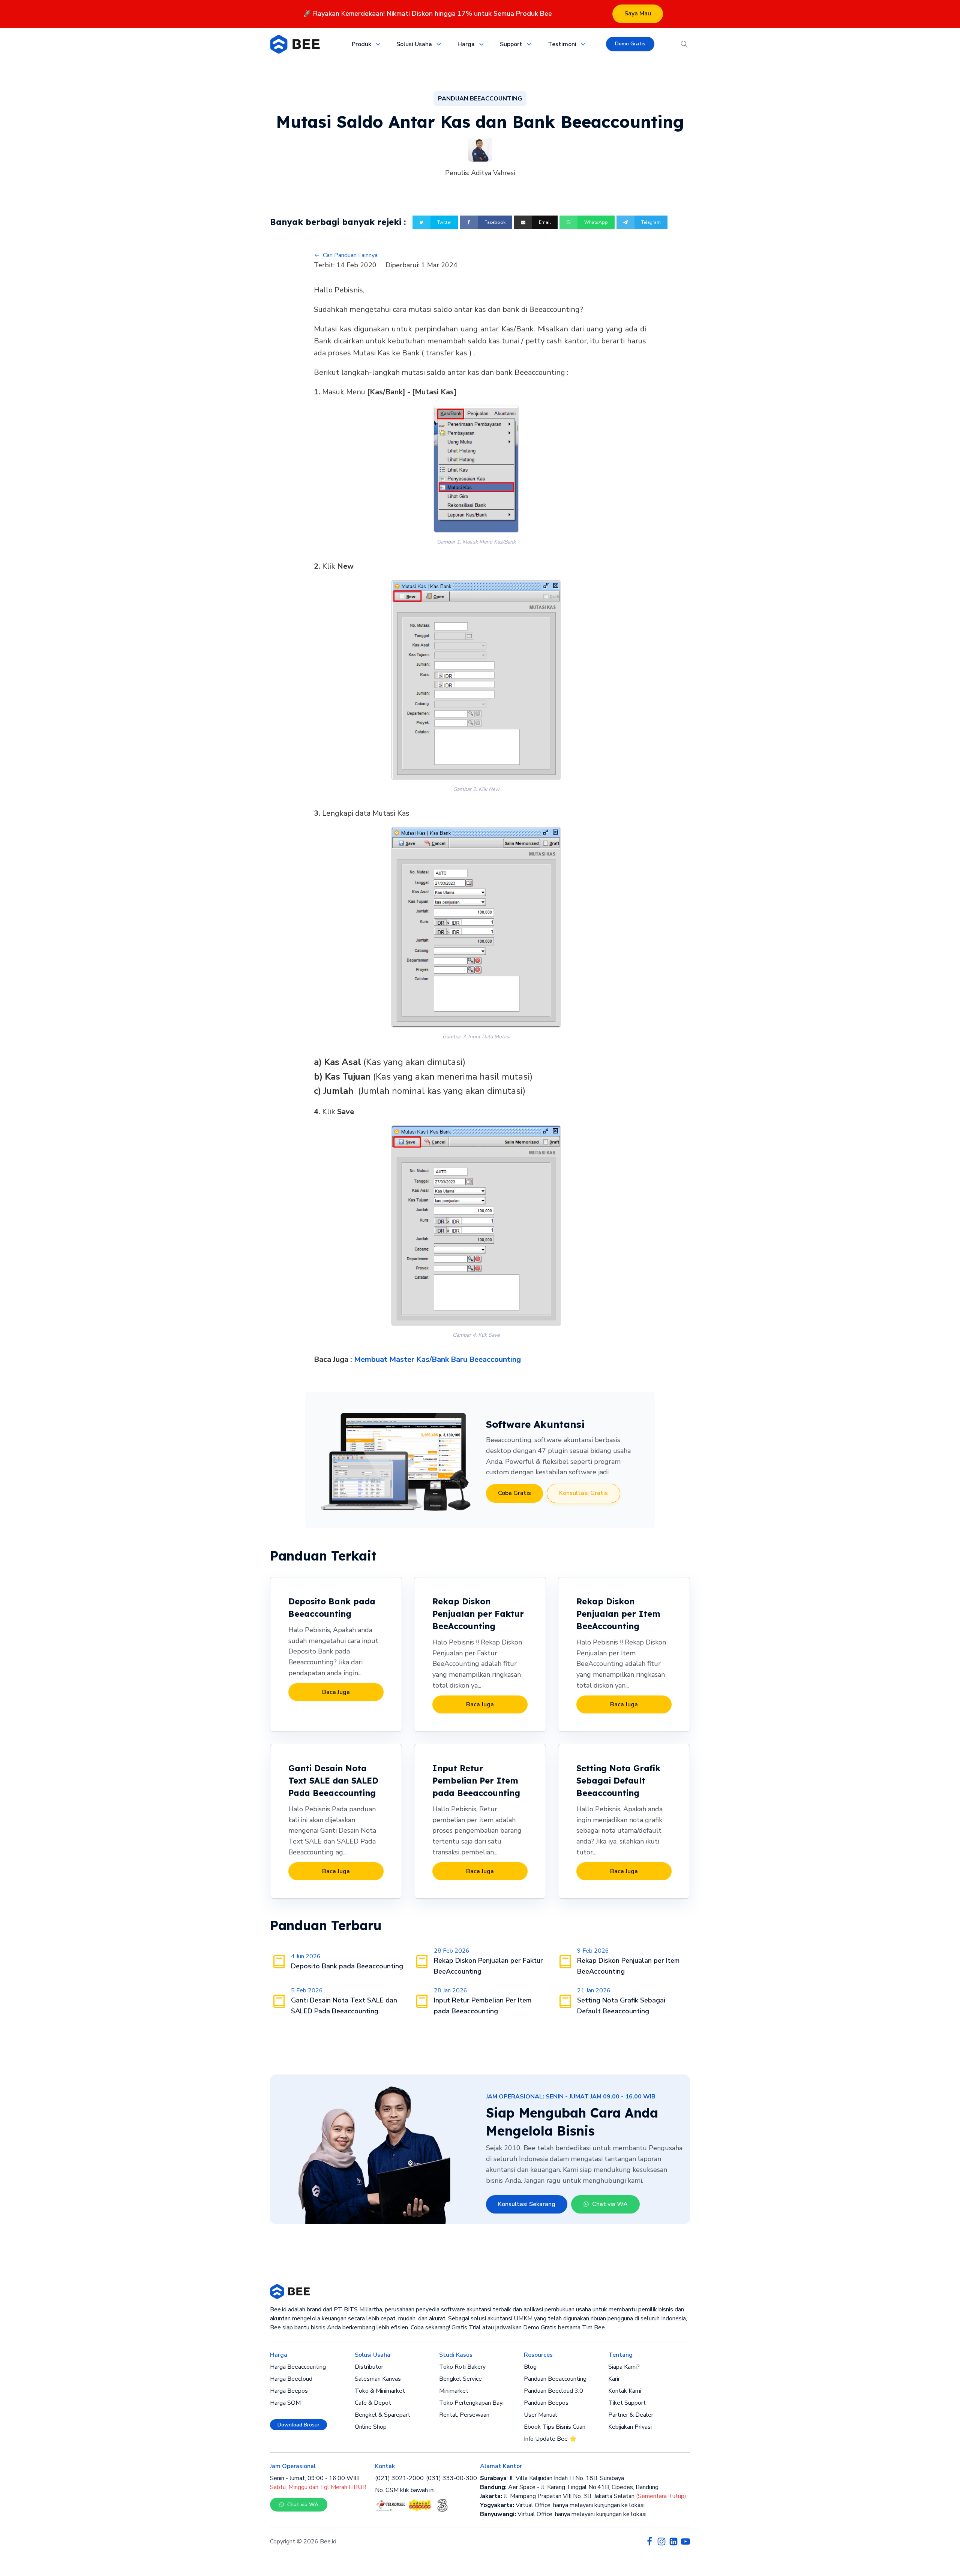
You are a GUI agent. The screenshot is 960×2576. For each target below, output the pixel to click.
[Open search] (684, 44)
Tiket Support (627, 2403)
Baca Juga (336, 1692)
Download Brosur (298, 2425)
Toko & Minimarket (380, 2391)
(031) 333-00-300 (451, 2478)
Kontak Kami (625, 2391)
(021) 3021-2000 (399, 2478)
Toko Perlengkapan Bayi (471, 2403)
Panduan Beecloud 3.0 (553, 2391)
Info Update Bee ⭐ (550, 2439)
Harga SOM (285, 2403)
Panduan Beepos (546, 2403)
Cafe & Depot (373, 2403)
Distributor (369, 2367)
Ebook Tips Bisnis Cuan (555, 2427)
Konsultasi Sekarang (527, 2204)
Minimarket (454, 2391)
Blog (530, 2367)
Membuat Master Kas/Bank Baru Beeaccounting (437, 1359)
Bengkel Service (460, 2379)
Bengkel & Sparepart (382, 2415)
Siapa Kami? (624, 2367)
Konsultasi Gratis (583, 1493)
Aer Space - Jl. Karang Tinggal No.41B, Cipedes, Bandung (569, 2487)
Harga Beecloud (291, 2379)
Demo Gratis (630, 44)
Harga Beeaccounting (298, 2367)
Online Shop (371, 2427)
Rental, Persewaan (464, 2415)
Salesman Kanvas (378, 2379)
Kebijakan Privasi (630, 2427)
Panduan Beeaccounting (555, 2379)
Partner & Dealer (631, 2415)
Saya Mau (638, 13)
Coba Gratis (514, 1493)
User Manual (541, 2415)
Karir (614, 2379)
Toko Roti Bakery (462, 2367)
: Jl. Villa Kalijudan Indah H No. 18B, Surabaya (552, 2478)
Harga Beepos (289, 2391)
